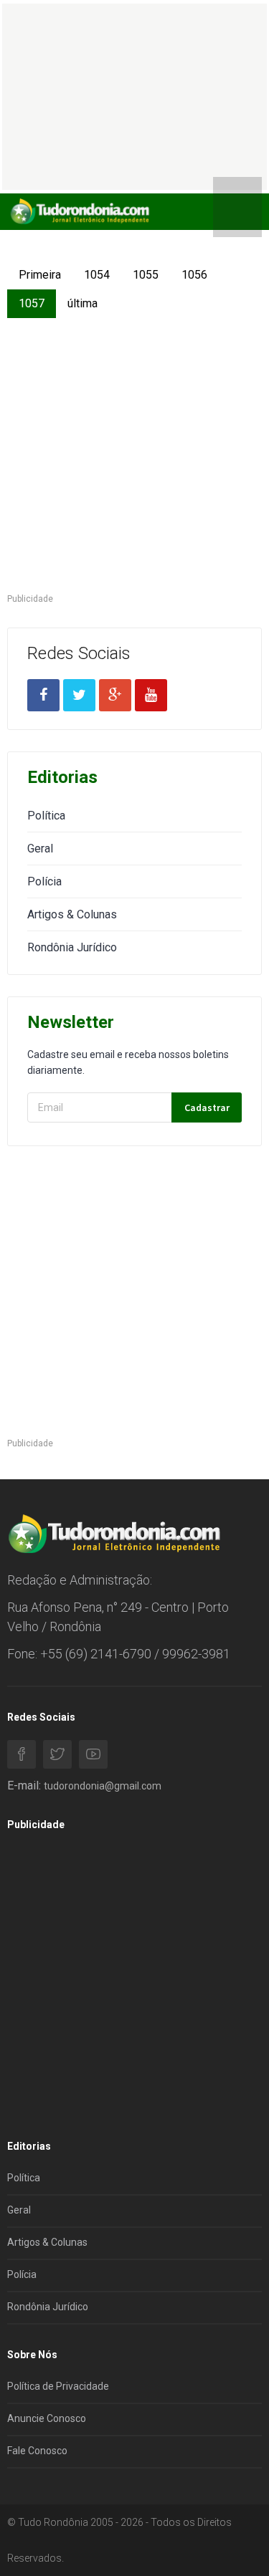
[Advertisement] (134, 457)
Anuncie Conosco (47, 2418)
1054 (97, 275)
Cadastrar (207, 1107)
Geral (40, 849)
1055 (146, 275)
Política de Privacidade (58, 2386)
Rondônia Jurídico (72, 947)
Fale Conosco (37, 2451)
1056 (194, 275)
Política (46, 816)
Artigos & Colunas (72, 914)
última (82, 303)
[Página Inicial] (79, 211)
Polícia (44, 881)
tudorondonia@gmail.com (103, 1786)
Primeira (40, 275)
